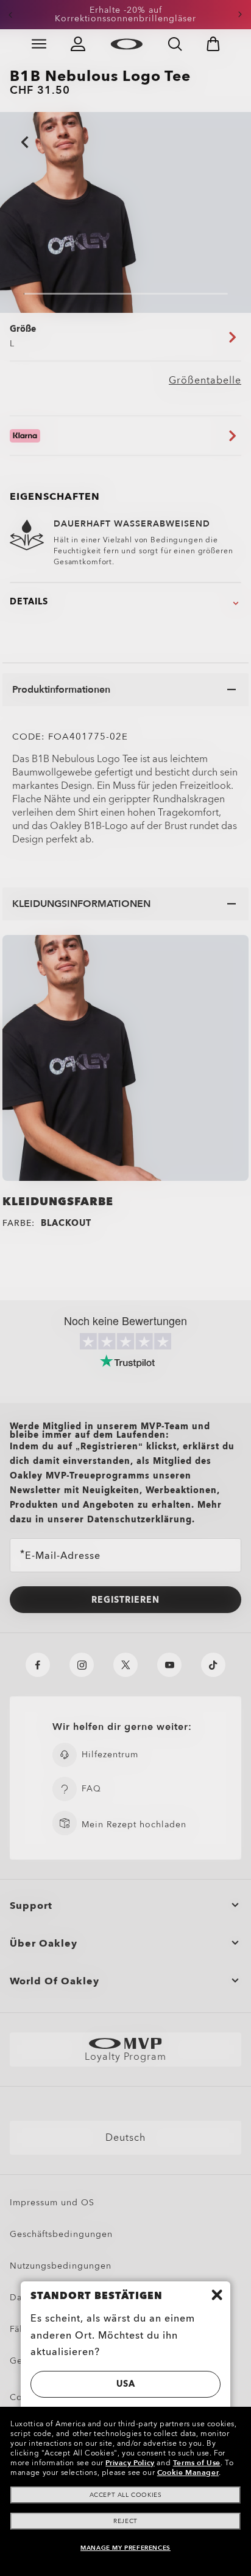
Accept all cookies (126, 2495)
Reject (125, 2521)
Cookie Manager (188, 2473)
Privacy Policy (130, 2463)
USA (126, 2384)
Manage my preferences (125, 2548)
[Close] (217, 2295)
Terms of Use (197, 2463)
